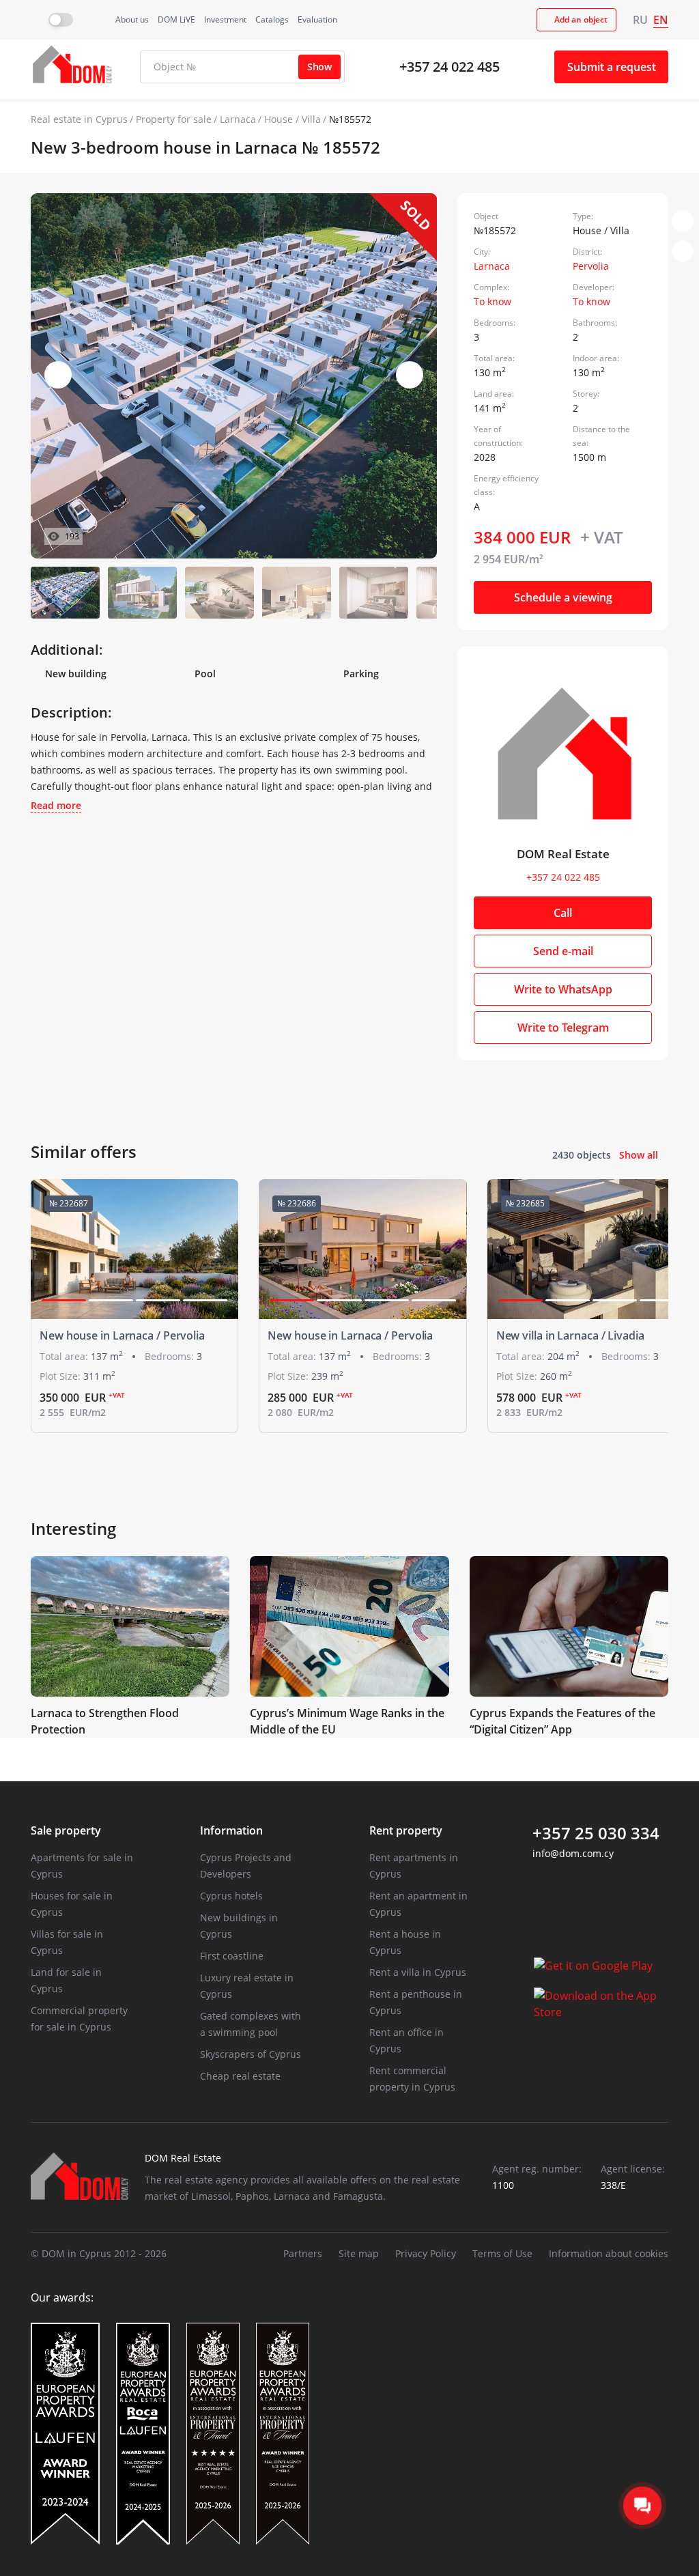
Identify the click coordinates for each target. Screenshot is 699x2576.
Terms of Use (502, 2253)
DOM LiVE (176, 19)
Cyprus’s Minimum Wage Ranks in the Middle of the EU (347, 1721)
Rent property (406, 1830)
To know (493, 301)
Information (231, 1830)
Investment (225, 19)
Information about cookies (609, 2253)
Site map (359, 2253)
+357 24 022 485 (450, 67)
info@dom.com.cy (573, 1853)
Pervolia (591, 266)
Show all (639, 1155)
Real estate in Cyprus (79, 119)
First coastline (232, 1956)
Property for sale (174, 119)
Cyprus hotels (231, 1896)
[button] (410, 375)
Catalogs (272, 19)
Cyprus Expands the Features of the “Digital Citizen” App (562, 1721)
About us (132, 19)
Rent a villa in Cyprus (418, 1972)
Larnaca (238, 119)
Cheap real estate (240, 2076)
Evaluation (317, 19)
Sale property (66, 1830)
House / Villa (293, 119)
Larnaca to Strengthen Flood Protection (105, 1721)
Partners (303, 2253)
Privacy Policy (426, 2253)
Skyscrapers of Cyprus (251, 2054)
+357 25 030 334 (596, 1833)
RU (640, 20)
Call (563, 913)
